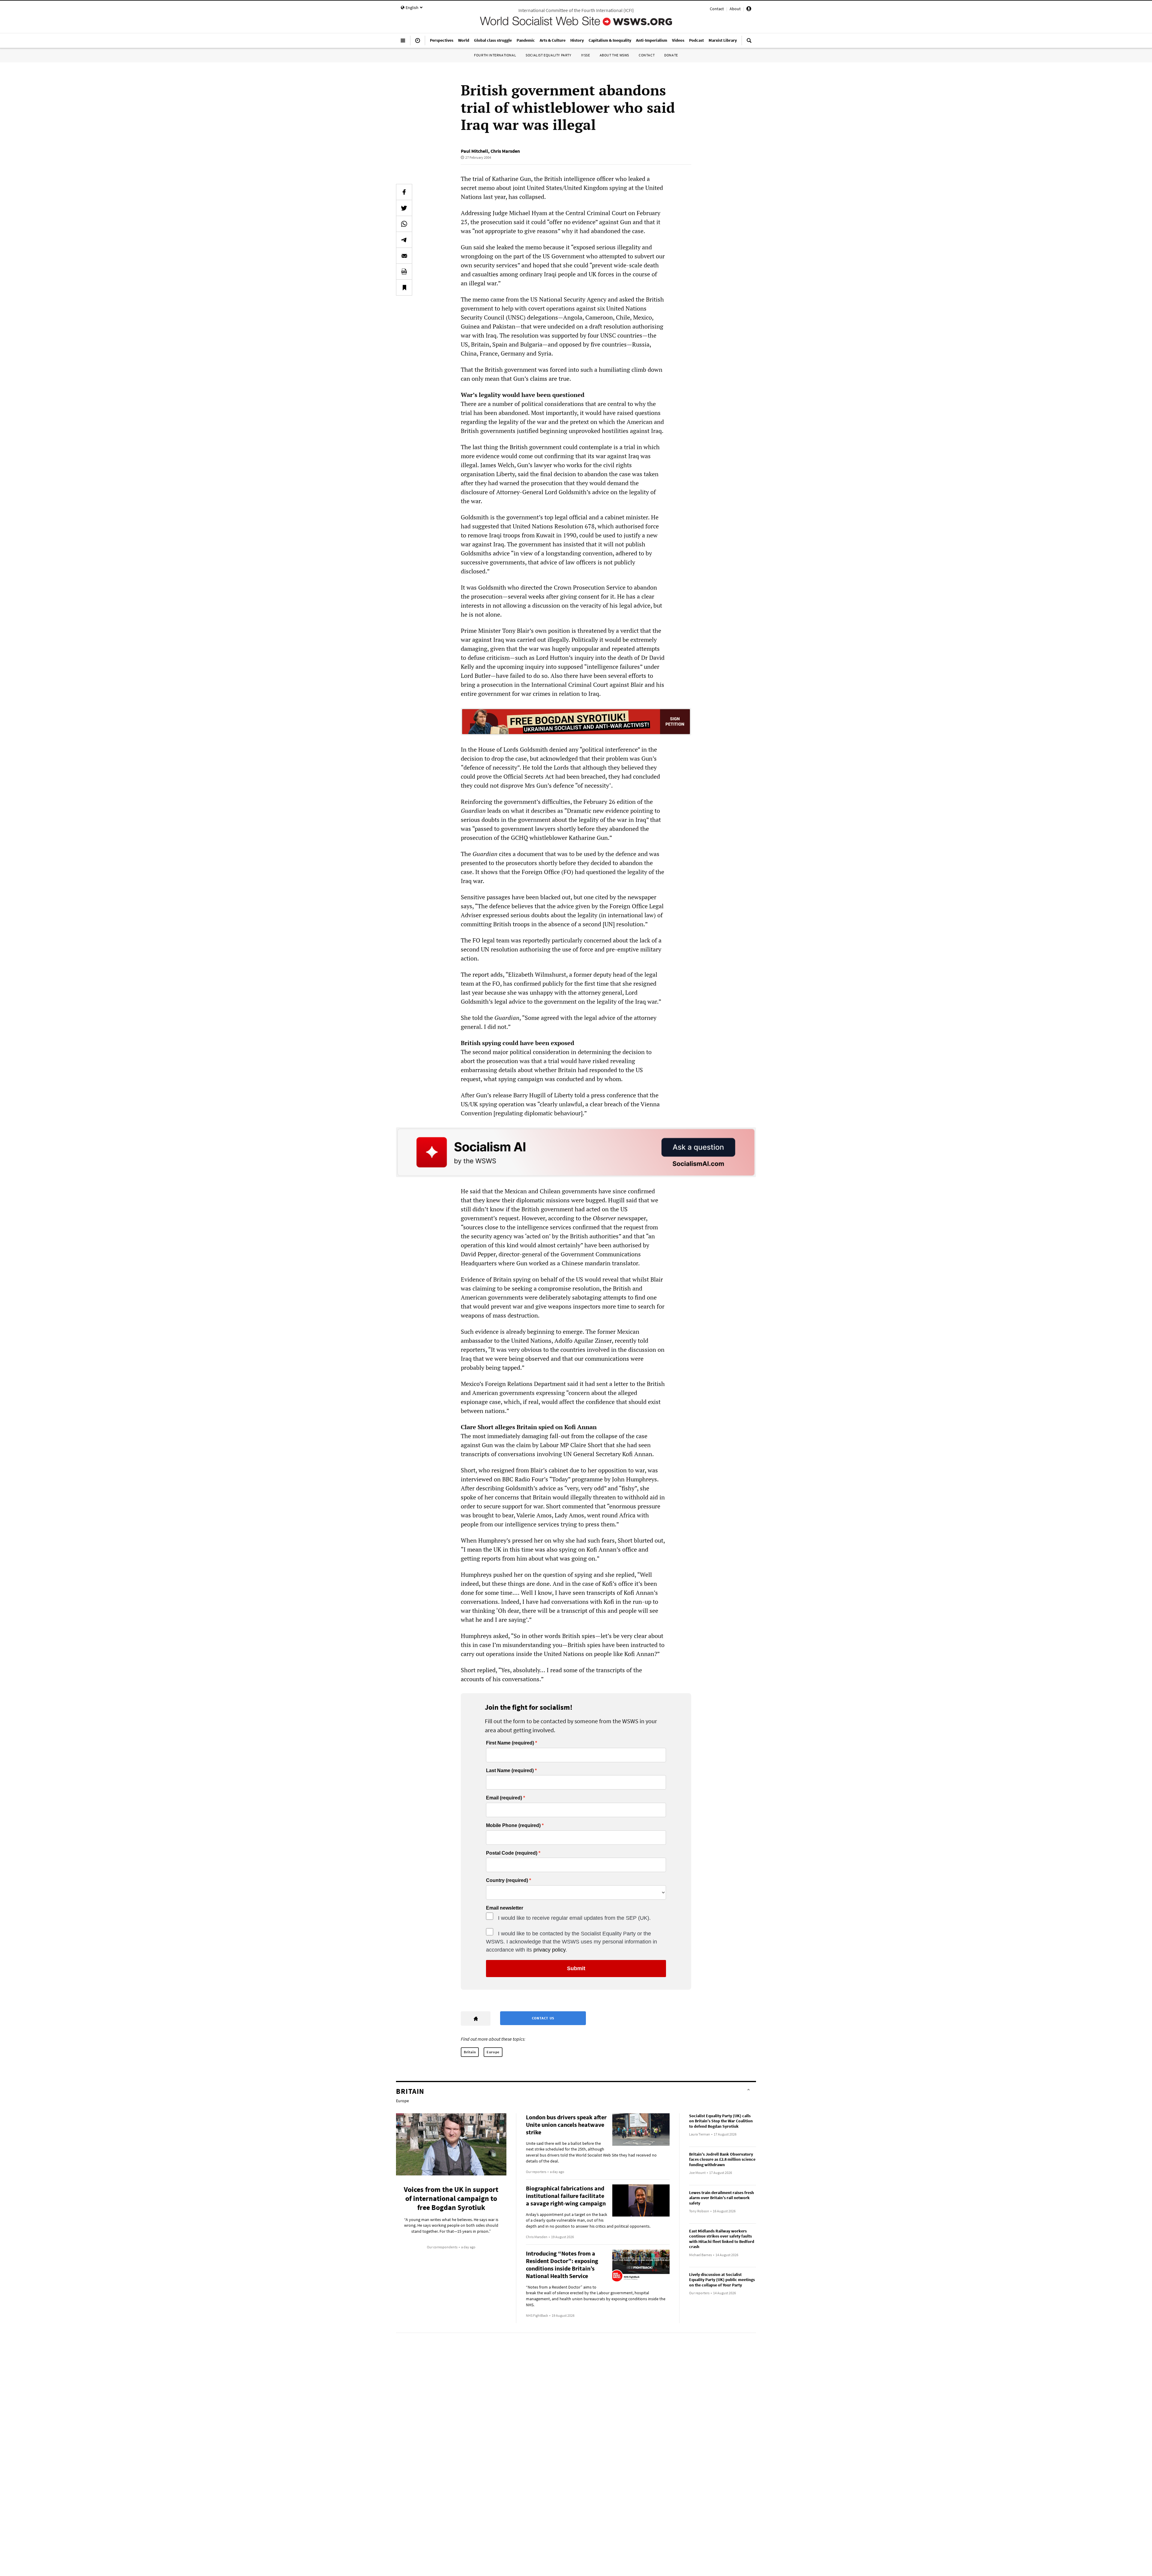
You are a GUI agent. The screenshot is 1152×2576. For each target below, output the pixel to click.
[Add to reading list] (404, 287)
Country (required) (507, 1880)
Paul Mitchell (474, 151)
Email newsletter (505, 1908)
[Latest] (418, 43)
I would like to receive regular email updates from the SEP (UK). (574, 1918)
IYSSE (586, 55)
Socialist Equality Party (548, 55)
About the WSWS (614, 55)
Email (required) (504, 1798)
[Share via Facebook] (404, 192)
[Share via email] (404, 256)
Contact (717, 9)
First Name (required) (510, 1743)
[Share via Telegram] (404, 240)
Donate (671, 55)
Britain (470, 2052)
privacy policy (549, 1950)
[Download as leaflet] (404, 272)
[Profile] (749, 10)
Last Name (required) (510, 1771)
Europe (493, 2052)
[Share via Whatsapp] (404, 224)
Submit (576, 1968)
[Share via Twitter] (404, 208)
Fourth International (495, 55)
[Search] (749, 43)
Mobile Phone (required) (513, 1826)
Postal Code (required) (512, 1853)
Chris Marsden (505, 151)
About (735, 9)
